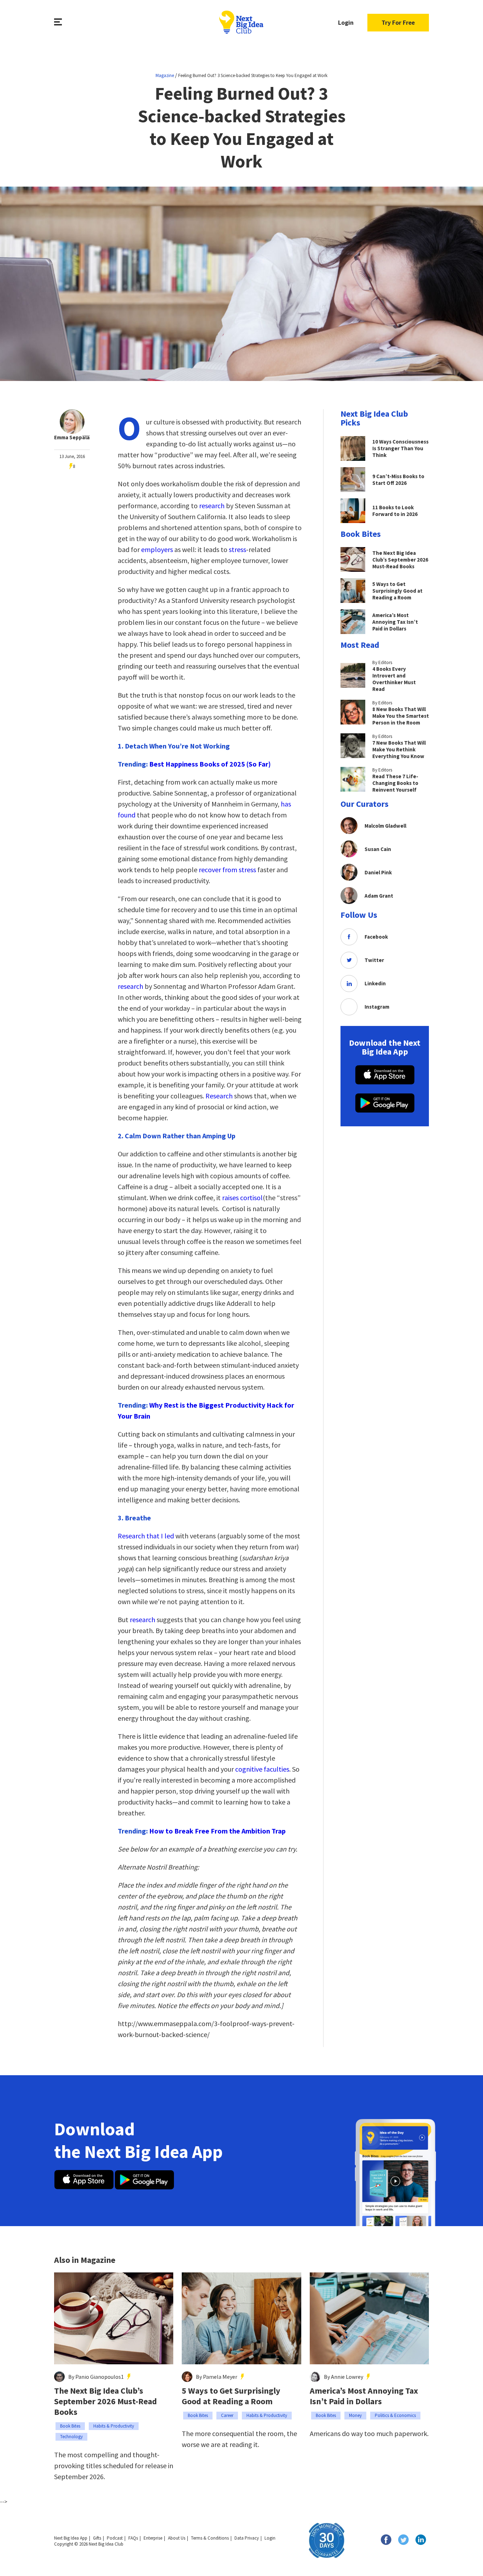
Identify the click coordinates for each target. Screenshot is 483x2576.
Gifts (97, 2538)
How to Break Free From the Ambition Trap (217, 1831)
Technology (71, 2437)
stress (237, 549)
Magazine (165, 75)
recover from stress (227, 870)
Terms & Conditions (210, 2538)
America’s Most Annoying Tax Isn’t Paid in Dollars (364, 2396)
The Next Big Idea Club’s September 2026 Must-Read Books (106, 2401)
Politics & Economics (395, 2415)
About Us (177, 2538)
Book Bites (70, 2426)
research (212, 506)
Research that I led (146, 1536)
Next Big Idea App (71, 2538)
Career (227, 2415)
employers (158, 549)
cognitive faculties (262, 1769)
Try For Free (398, 22)
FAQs (133, 2538)
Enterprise (153, 2538)
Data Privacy (247, 2538)
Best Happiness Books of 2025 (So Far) (210, 764)
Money (355, 2415)
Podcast (115, 2538)
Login (346, 22)
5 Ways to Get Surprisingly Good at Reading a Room (231, 2396)
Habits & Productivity (114, 2426)
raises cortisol (242, 1198)
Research (220, 1096)
